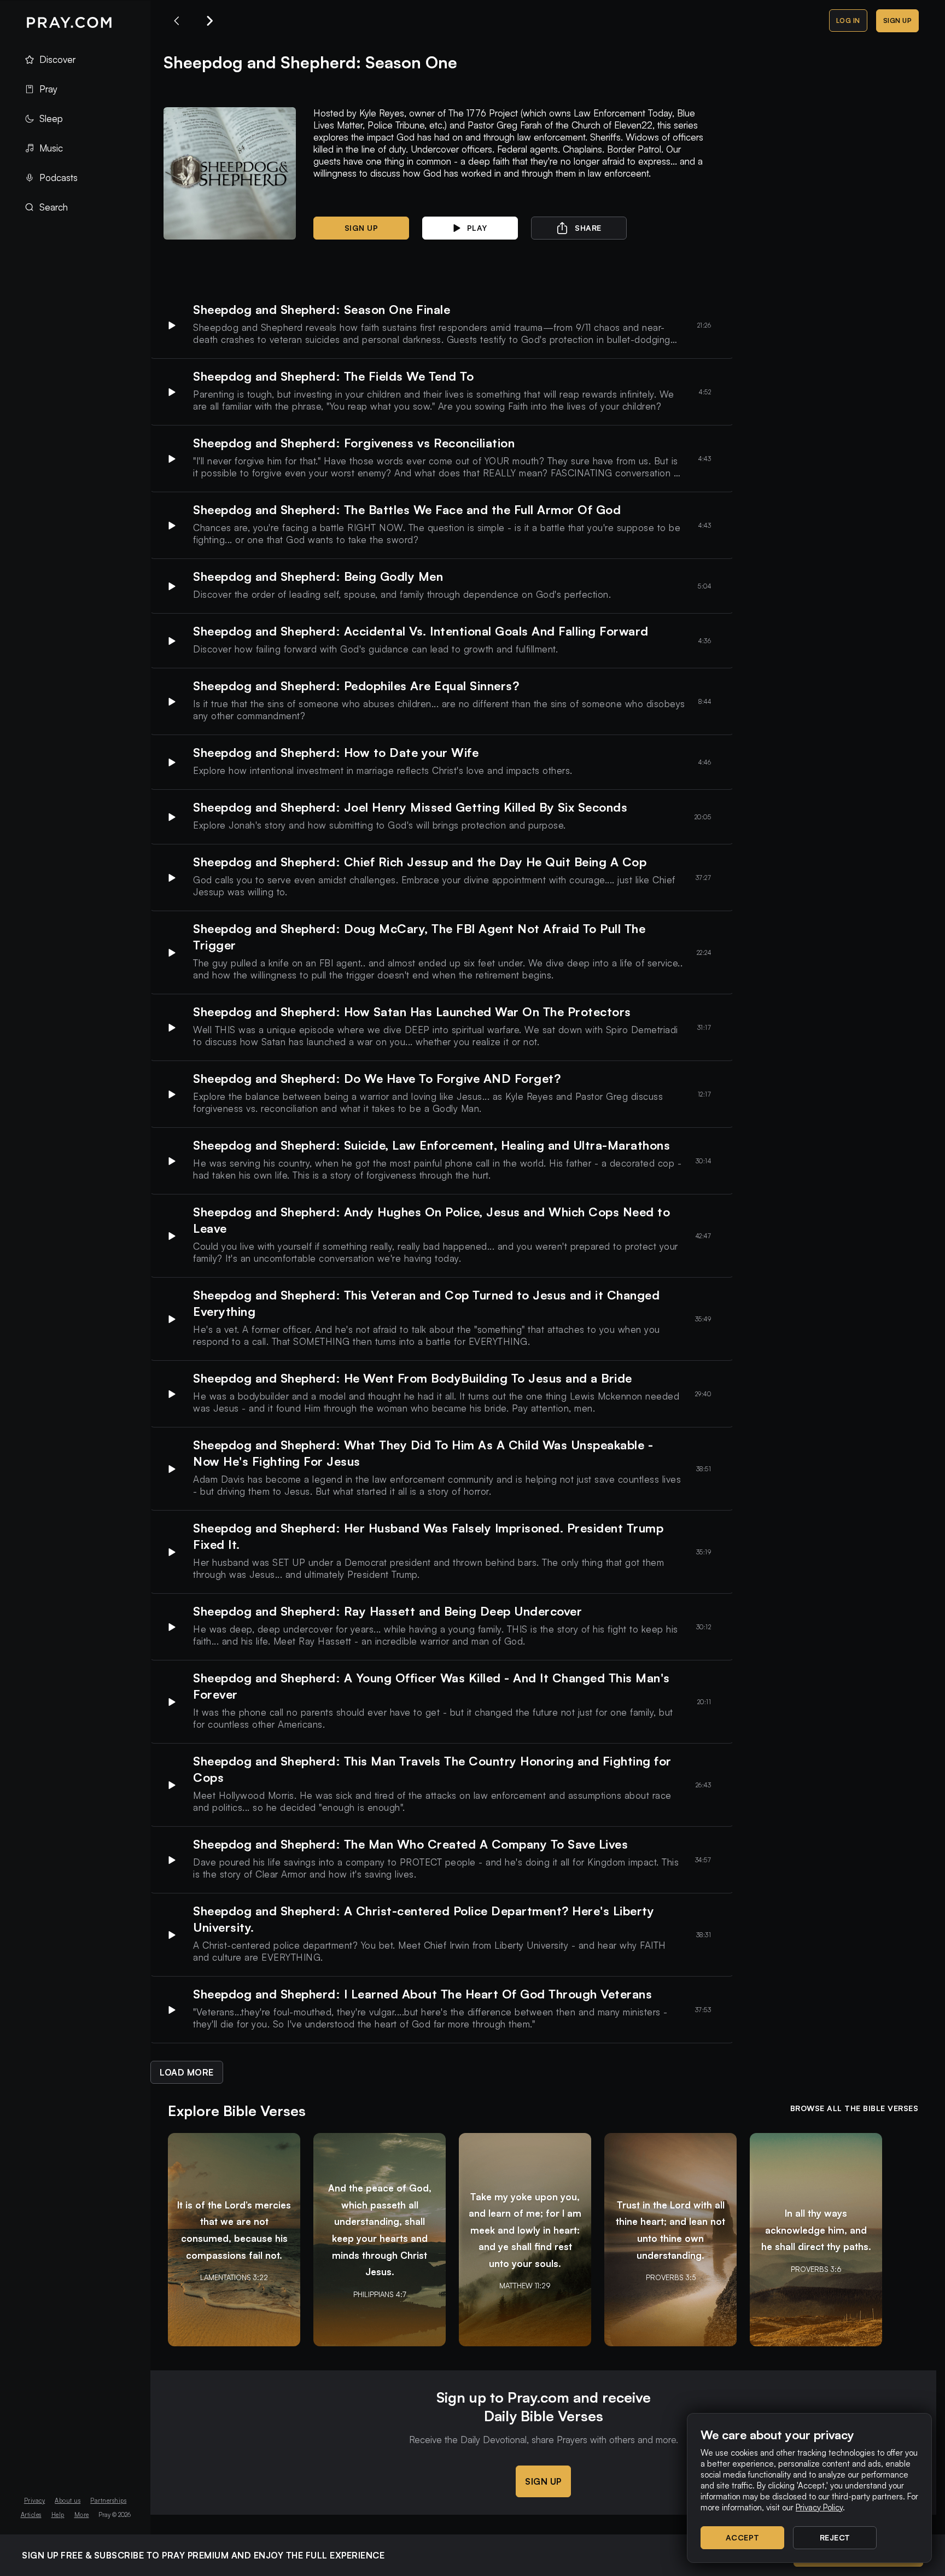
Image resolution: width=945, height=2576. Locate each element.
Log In (848, 21)
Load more (187, 2072)
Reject (835, 2537)
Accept (743, 2537)
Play (477, 228)
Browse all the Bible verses (854, 2108)
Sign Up (898, 21)
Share (588, 228)
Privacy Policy (819, 2507)
